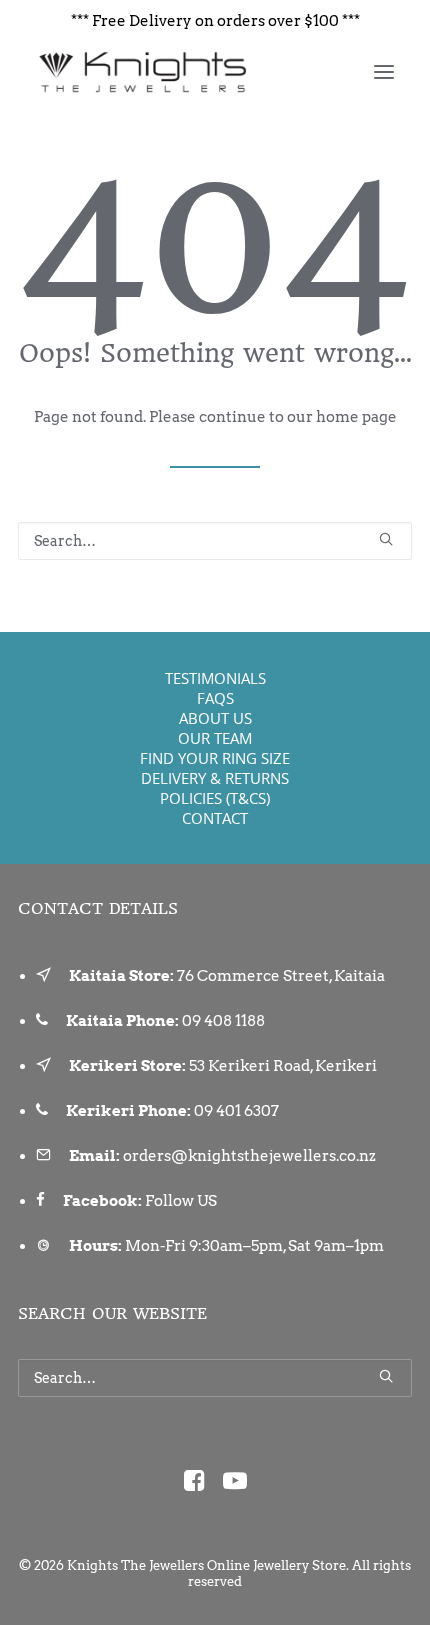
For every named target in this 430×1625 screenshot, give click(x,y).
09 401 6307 (236, 1111)
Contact (215, 818)
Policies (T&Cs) (215, 798)
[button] (384, 72)
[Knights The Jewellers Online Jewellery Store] (141, 72)
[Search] (215, 541)
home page (356, 417)
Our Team (215, 738)
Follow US (181, 1201)
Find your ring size (215, 758)
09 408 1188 (223, 1021)
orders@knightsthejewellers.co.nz (249, 1156)
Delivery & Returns (215, 778)
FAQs (215, 698)
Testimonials (215, 678)
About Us (215, 718)
